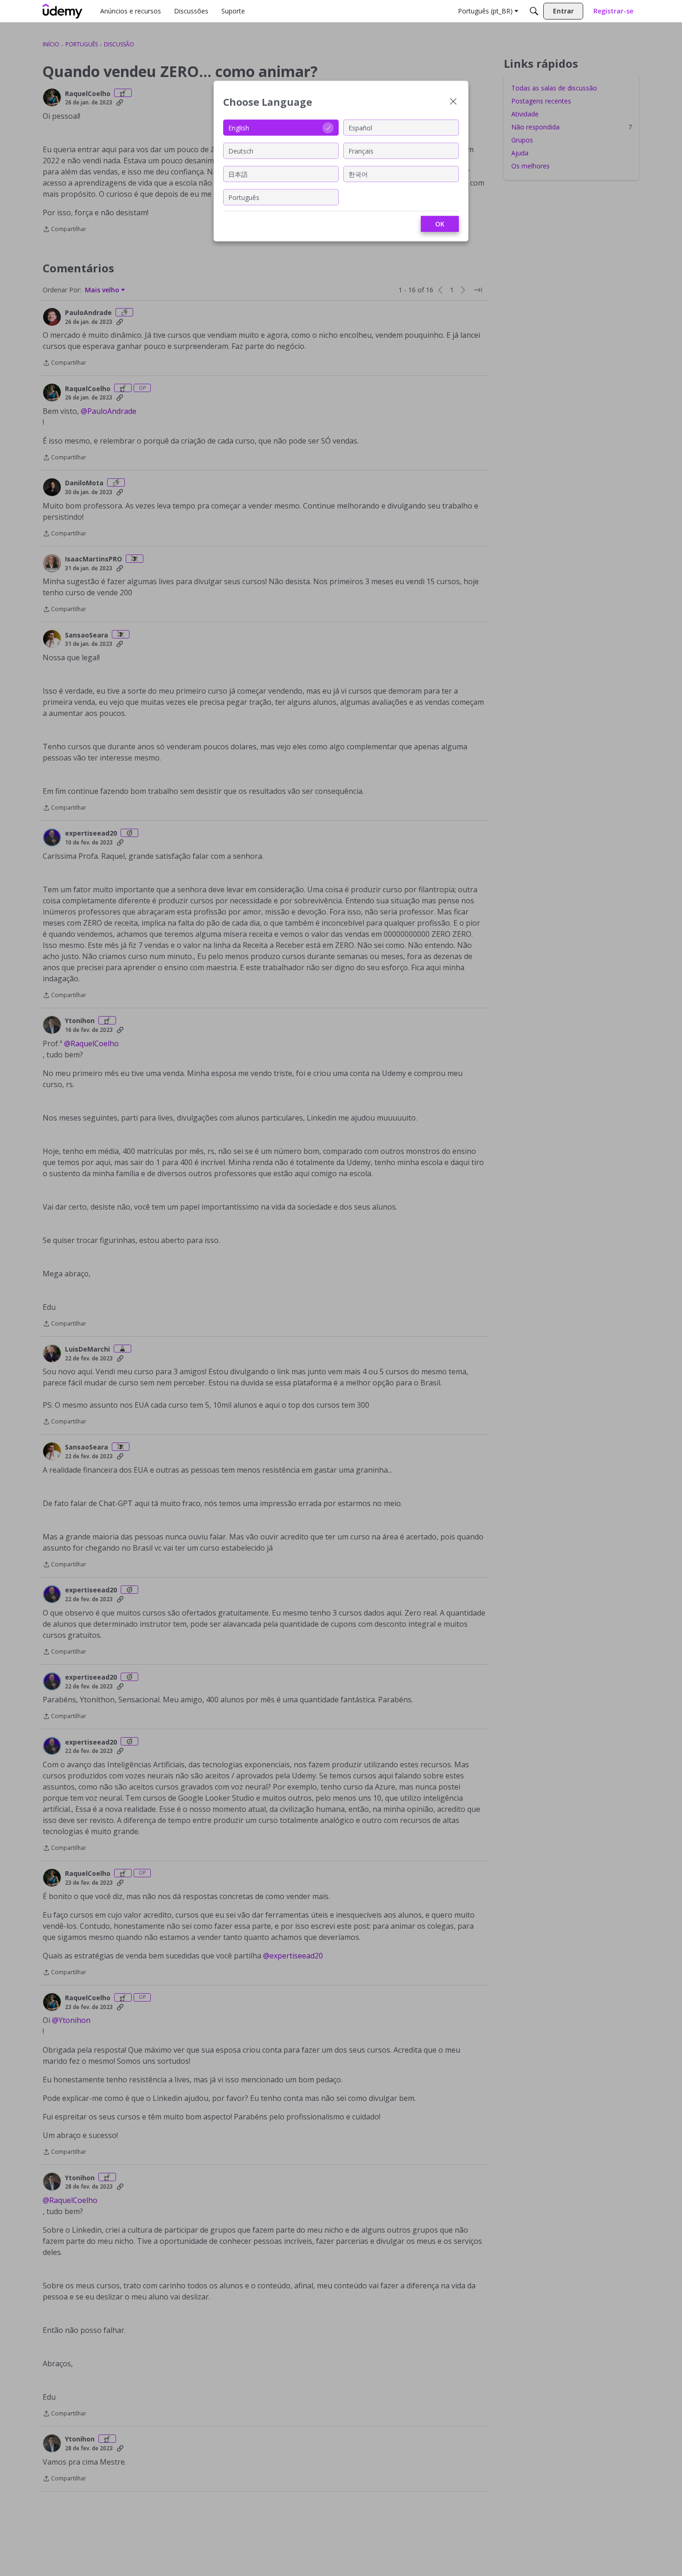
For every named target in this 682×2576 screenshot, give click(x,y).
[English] (63, 11)
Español (360, 127)
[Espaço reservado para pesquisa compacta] (534, 11)
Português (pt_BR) (485, 11)
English (239, 127)
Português (244, 197)
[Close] (453, 102)
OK (440, 224)
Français (361, 151)
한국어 (358, 174)
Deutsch (241, 151)
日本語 (238, 174)
